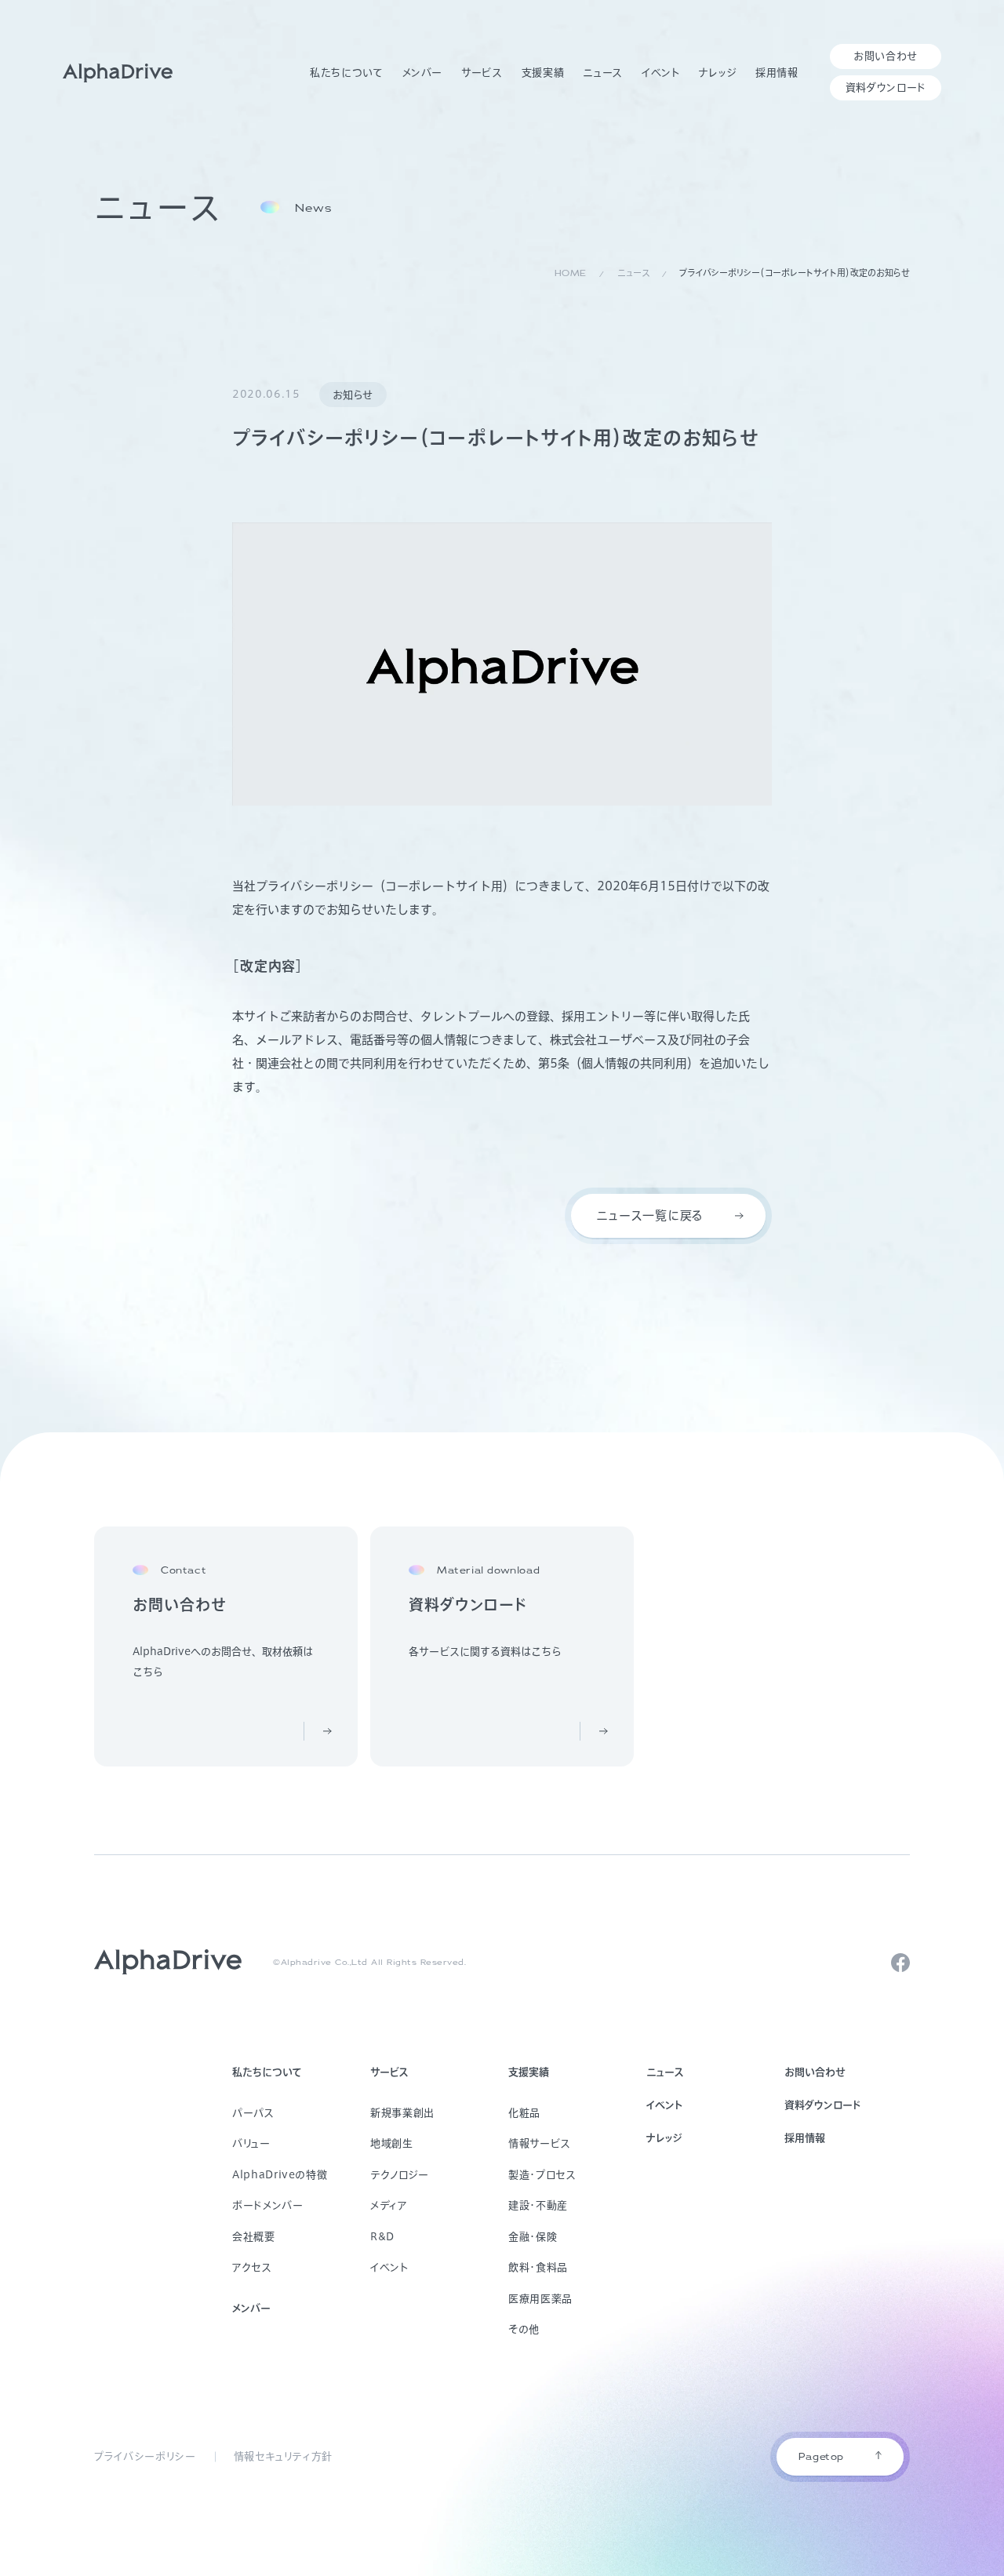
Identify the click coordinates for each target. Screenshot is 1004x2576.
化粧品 (524, 2113)
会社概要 (254, 2237)
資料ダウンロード (822, 2105)
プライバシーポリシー (145, 2456)
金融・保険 (533, 2237)
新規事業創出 (402, 2113)
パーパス (253, 2113)
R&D (382, 2237)
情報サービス (540, 2143)
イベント (389, 2267)
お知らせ (353, 395)
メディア (389, 2205)
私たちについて (267, 2072)
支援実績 (529, 2072)
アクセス (252, 2267)
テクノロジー (400, 2175)
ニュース (665, 2072)
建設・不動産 (538, 2205)
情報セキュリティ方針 (284, 2456)
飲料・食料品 (538, 2267)
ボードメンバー (268, 2205)
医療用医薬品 (540, 2299)
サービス (389, 2072)
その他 (524, 2329)
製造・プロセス (542, 2175)
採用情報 (805, 2138)
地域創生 (392, 2143)
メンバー (251, 2308)
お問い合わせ (815, 2072)
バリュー (251, 2143)
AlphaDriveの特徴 (280, 2175)
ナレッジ (664, 2138)
